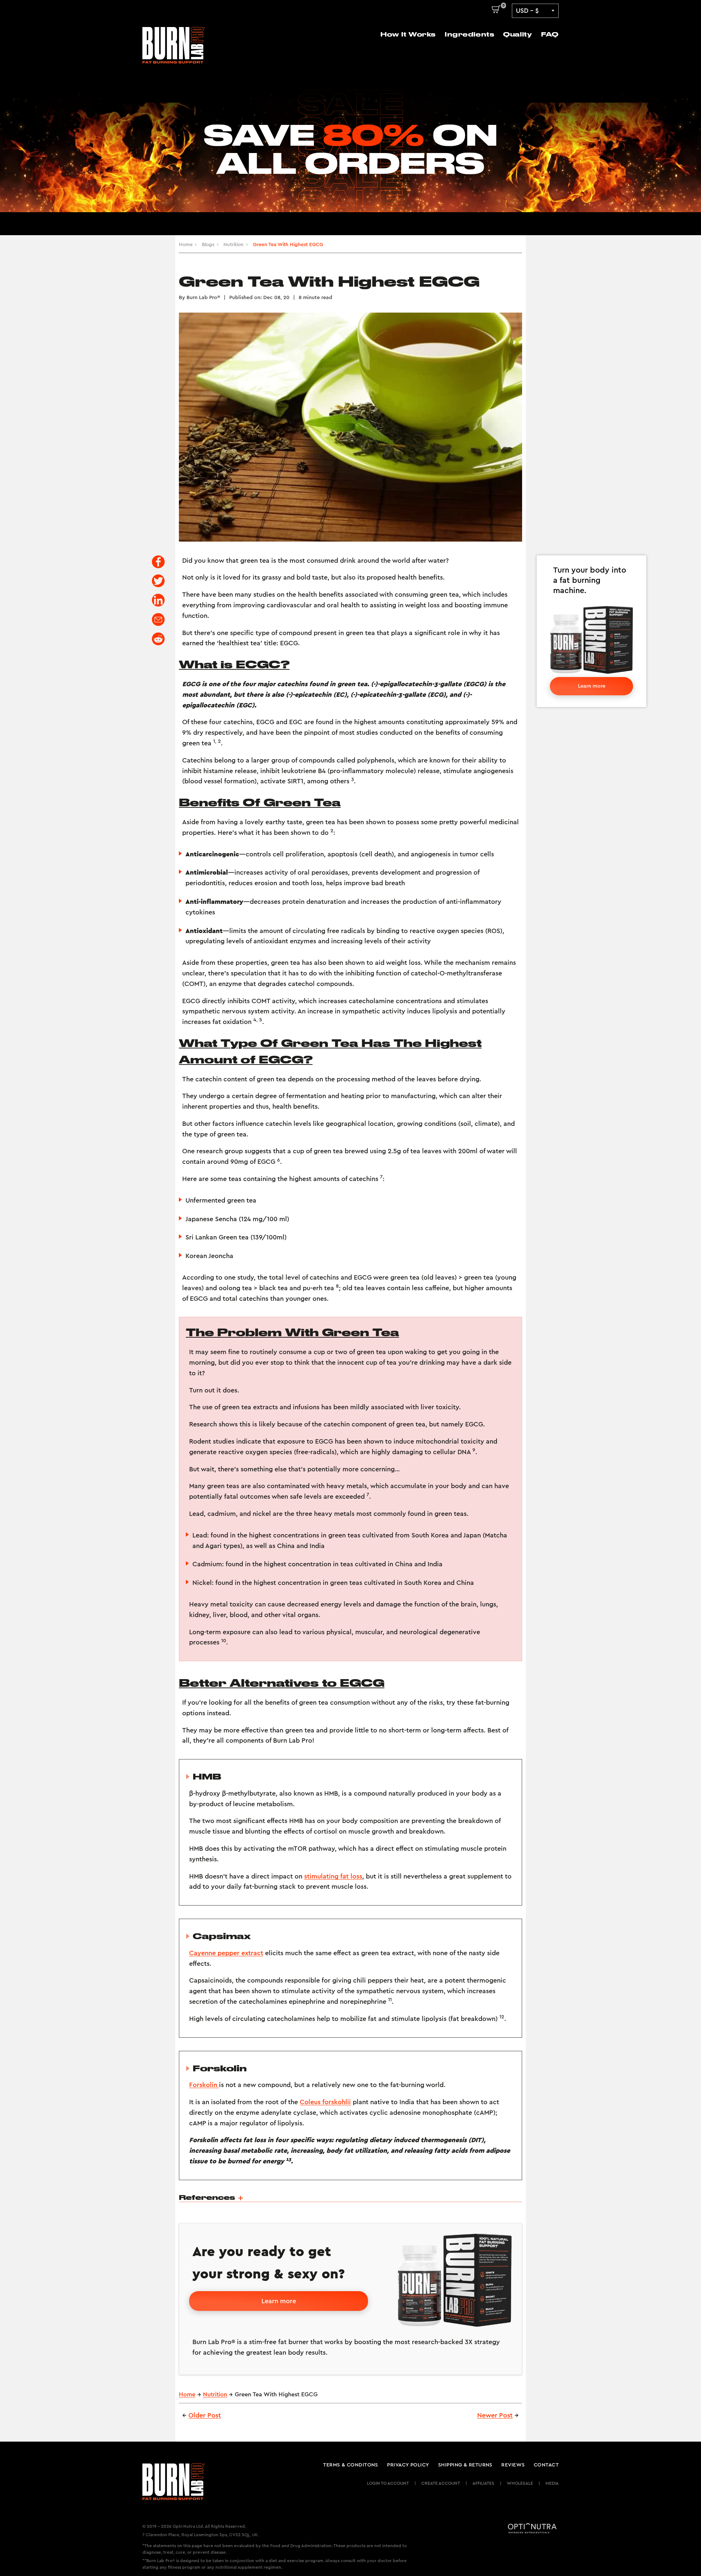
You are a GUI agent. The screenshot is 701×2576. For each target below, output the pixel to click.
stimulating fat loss (333, 1876)
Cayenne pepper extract (226, 1953)
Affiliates (483, 2483)
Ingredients (469, 34)
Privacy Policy (408, 2465)
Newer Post (495, 2415)
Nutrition (233, 245)
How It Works (408, 34)
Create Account (441, 2483)
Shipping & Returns (465, 2465)
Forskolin (204, 2085)
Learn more (592, 686)
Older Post (205, 2415)
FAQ (550, 34)
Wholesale (520, 2483)
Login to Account (388, 2483)
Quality (518, 34)
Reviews (513, 2465)
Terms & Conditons (351, 2465)
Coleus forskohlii (325, 2102)
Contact (546, 2465)
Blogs (208, 245)
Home (186, 245)
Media (552, 2483)
